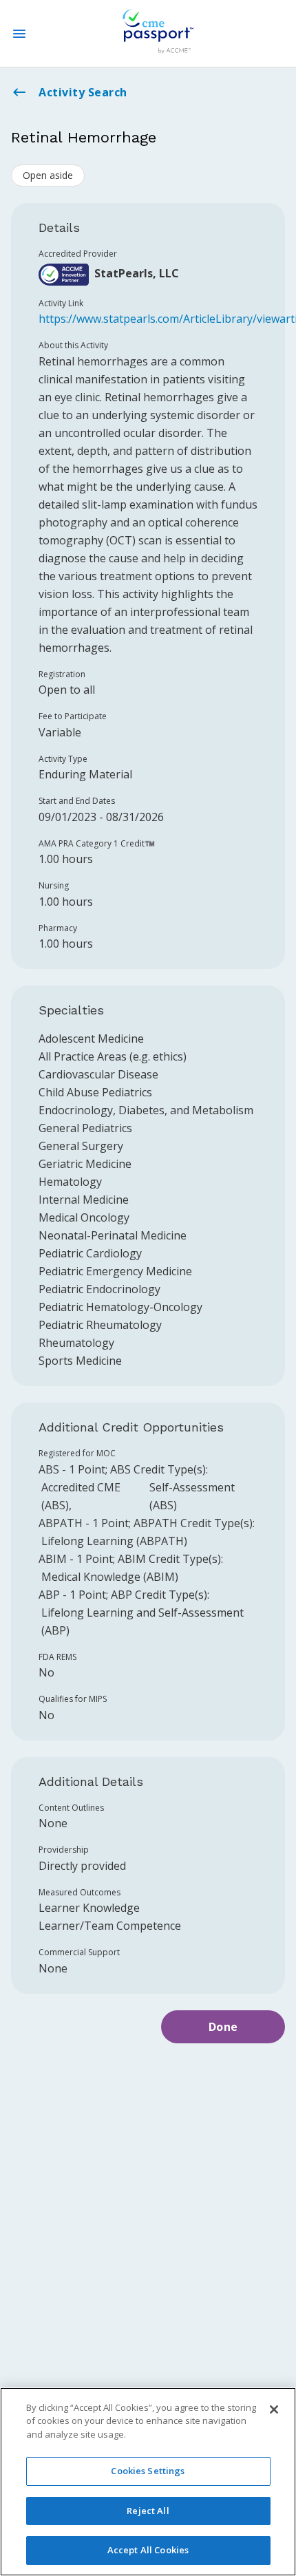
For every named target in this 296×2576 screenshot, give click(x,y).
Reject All (148, 2511)
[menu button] (19, 34)
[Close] (274, 2409)
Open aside (48, 175)
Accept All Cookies (148, 2550)
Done (223, 2027)
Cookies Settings (148, 2471)
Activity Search (83, 92)
